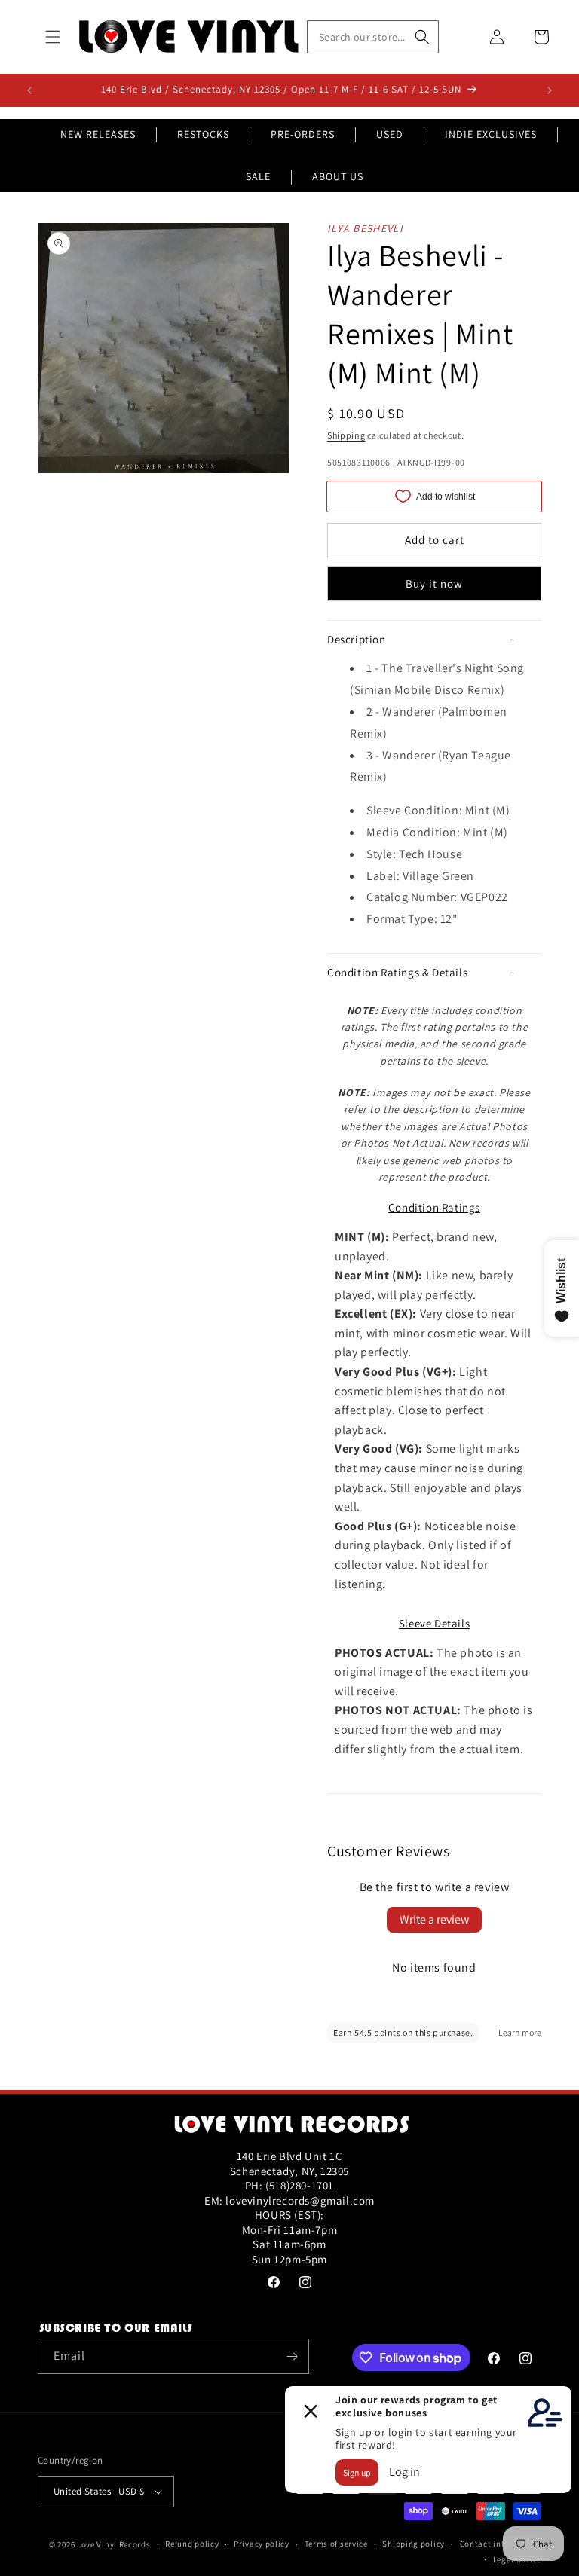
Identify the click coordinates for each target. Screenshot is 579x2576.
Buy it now (434, 584)
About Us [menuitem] (338, 176)
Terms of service (336, 2544)
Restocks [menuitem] (203, 134)
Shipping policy (414, 2544)
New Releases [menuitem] (98, 134)
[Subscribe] (292, 2356)
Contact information (501, 2544)
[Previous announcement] (29, 90)
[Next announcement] (550, 90)
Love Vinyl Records (114, 2544)
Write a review (434, 1919)
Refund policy (192, 2544)
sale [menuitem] (258, 176)
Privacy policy (262, 2544)
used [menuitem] (390, 134)
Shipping (346, 435)
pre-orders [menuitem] (303, 134)
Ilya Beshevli (365, 228)
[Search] (422, 37)
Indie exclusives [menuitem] (491, 134)
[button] (53, 37)
